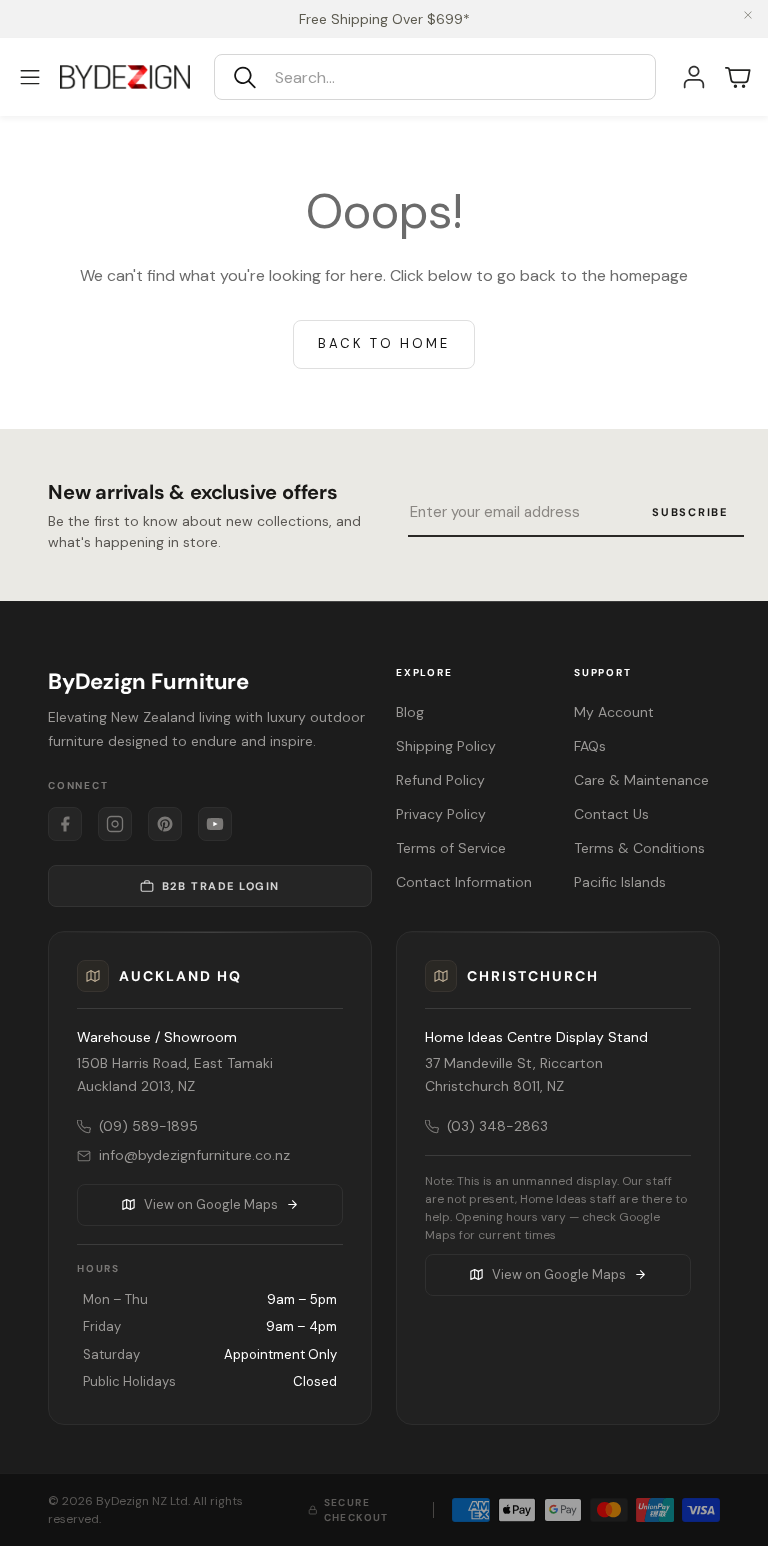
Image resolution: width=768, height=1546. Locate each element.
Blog (410, 712)
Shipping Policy (446, 746)
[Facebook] (65, 824)
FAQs (590, 746)
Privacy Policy (441, 814)
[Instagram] (115, 824)
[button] (435, 77)
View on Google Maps (211, 1204)
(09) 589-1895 (148, 1126)
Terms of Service (451, 848)
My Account (614, 712)
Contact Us (611, 814)
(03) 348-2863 (497, 1126)
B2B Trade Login (221, 886)
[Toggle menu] (30, 77)
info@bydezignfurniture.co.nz (194, 1155)
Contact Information (464, 882)
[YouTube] (215, 824)
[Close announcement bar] (748, 15)
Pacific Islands (620, 882)
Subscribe (690, 512)
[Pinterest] (165, 824)
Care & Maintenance (641, 780)
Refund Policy (440, 780)
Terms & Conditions (639, 848)
